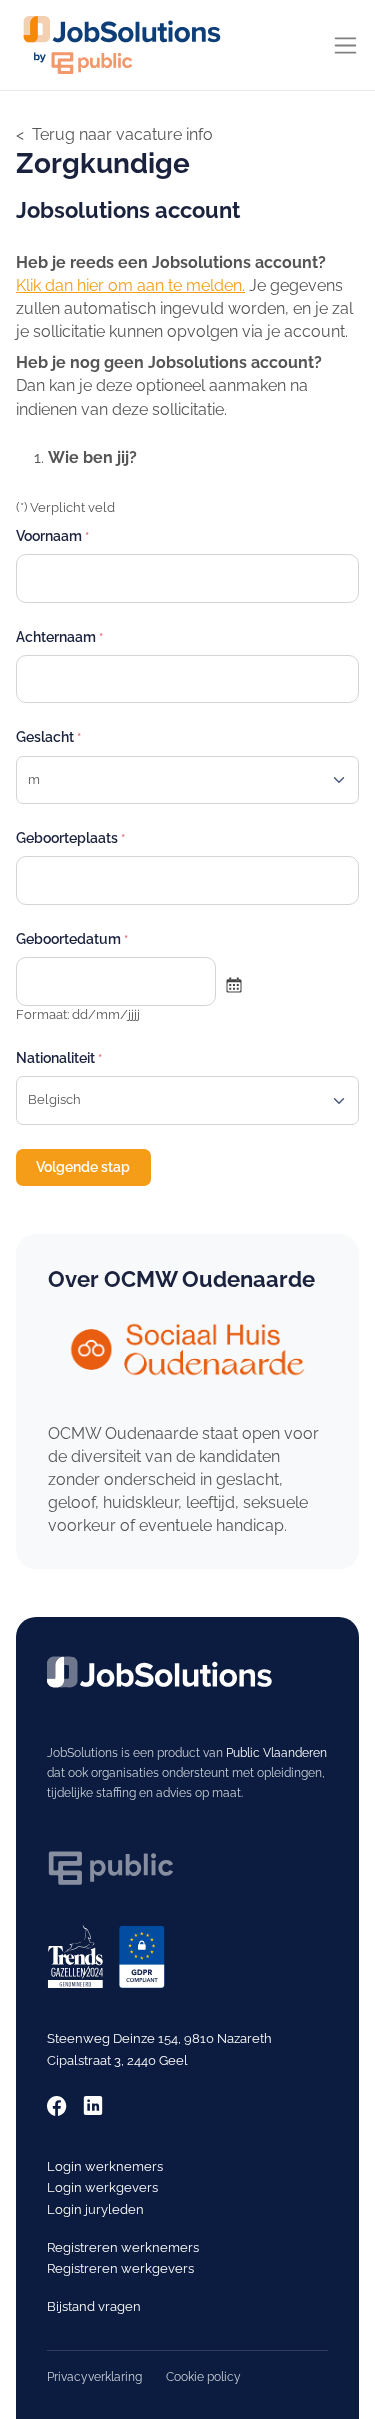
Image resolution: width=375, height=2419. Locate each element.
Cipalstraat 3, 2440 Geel (117, 2060)
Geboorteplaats (67, 838)
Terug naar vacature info (122, 134)
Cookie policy (203, 2377)
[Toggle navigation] (345, 45)
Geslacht (45, 737)
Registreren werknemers (123, 2247)
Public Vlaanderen (276, 1753)
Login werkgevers (102, 2187)
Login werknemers (105, 2166)
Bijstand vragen (94, 2306)
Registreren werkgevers (120, 2268)
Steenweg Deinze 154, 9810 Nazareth (159, 2038)
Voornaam (49, 536)
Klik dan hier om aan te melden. (130, 285)
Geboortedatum (68, 939)
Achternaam (56, 637)
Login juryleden (95, 2209)
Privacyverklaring (94, 2377)
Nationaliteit (55, 1058)
